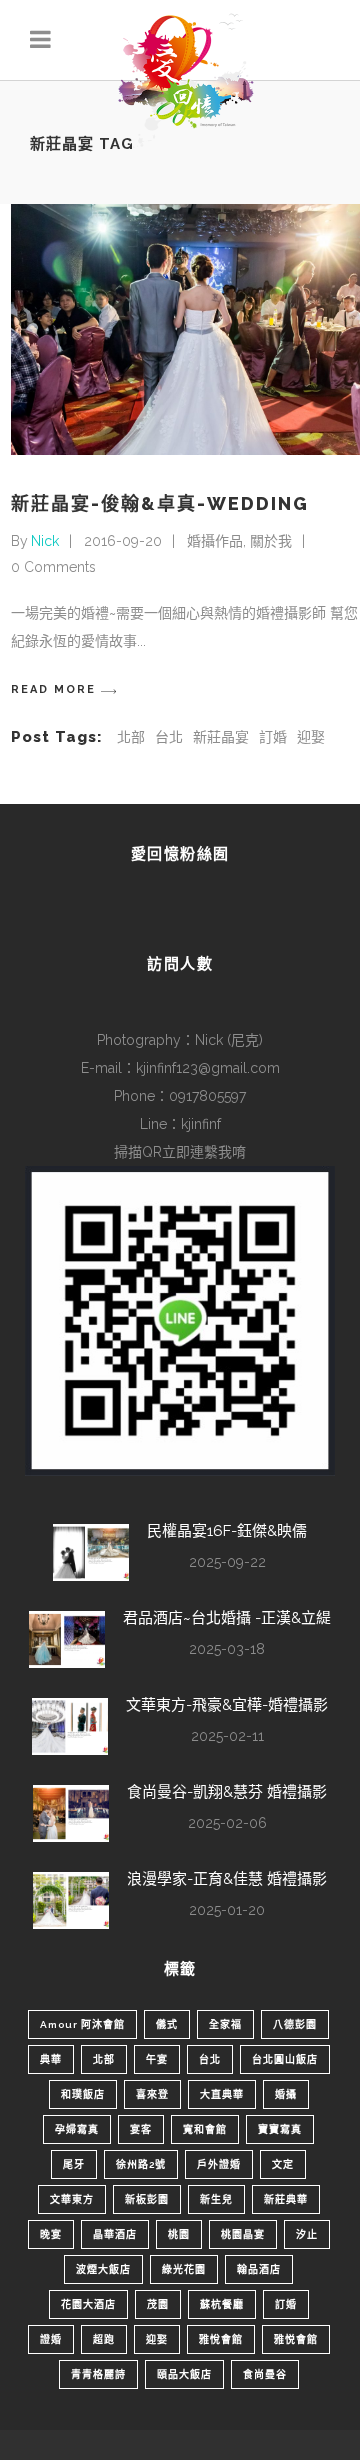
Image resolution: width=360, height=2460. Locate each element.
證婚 (51, 2339)
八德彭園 (295, 2024)
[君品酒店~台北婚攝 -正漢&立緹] (67, 1639)
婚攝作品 (215, 541)
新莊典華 (286, 2199)
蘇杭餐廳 (222, 2304)
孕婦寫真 (77, 2129)
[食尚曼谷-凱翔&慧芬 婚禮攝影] (71, 1813)
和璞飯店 (83, 2094)
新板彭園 (147, 2199)
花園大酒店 (88, 2304)
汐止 (307, 2234)
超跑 (104, 2339)
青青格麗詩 (98, 2374)
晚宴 (51, 2234)
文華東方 (72, 2199)
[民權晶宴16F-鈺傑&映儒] (91, 1552)
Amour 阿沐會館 (82, 2024)
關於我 (271, 541)
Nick (45, 541)
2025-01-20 (227, 1910)
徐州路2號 (141, 2164)
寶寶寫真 (280, 2129)
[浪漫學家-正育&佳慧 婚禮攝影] (71, 1900)
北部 (131, 737)
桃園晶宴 (243, 2234)
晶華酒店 (115, 2234)
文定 (283, 2164)
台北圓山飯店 (285, 2059)
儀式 (167, 2024)
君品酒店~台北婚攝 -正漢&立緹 (227, 1618)
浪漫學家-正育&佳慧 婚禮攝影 (227, 1879)
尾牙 (74, 2164)
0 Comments (53, 567)
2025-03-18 (227, 1649)
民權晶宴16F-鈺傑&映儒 (227, 1531)
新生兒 (216, 2199)
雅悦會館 (296, 2339)
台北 (169, 737)
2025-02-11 (227, 1736)
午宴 (157, 2059)
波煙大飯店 (103, 2269)
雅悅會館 (221, 2339)
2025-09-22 (227, 1562)
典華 (51, 2059)
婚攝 (286, 2094)
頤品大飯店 (184, 2374)
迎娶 (311, 737)
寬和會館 (205, 2129)
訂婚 (273, 737)
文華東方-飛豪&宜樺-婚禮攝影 (227, 1705)
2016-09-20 (123, 541)
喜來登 (152, 2094)
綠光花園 (184, 2269)
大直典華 (222, 2094)
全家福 (225, 2024)
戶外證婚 (219, 2164)
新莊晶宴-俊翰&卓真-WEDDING (160, 503)
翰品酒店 (259, 2269)
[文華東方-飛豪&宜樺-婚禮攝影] (70, 1726)
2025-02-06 (227, 1823)
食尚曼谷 (265, 2374)
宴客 (141, 2129)
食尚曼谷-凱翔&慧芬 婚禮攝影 (227, 1792)
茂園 (158, 2304)
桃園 (179, 2234)
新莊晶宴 (221, 737)
